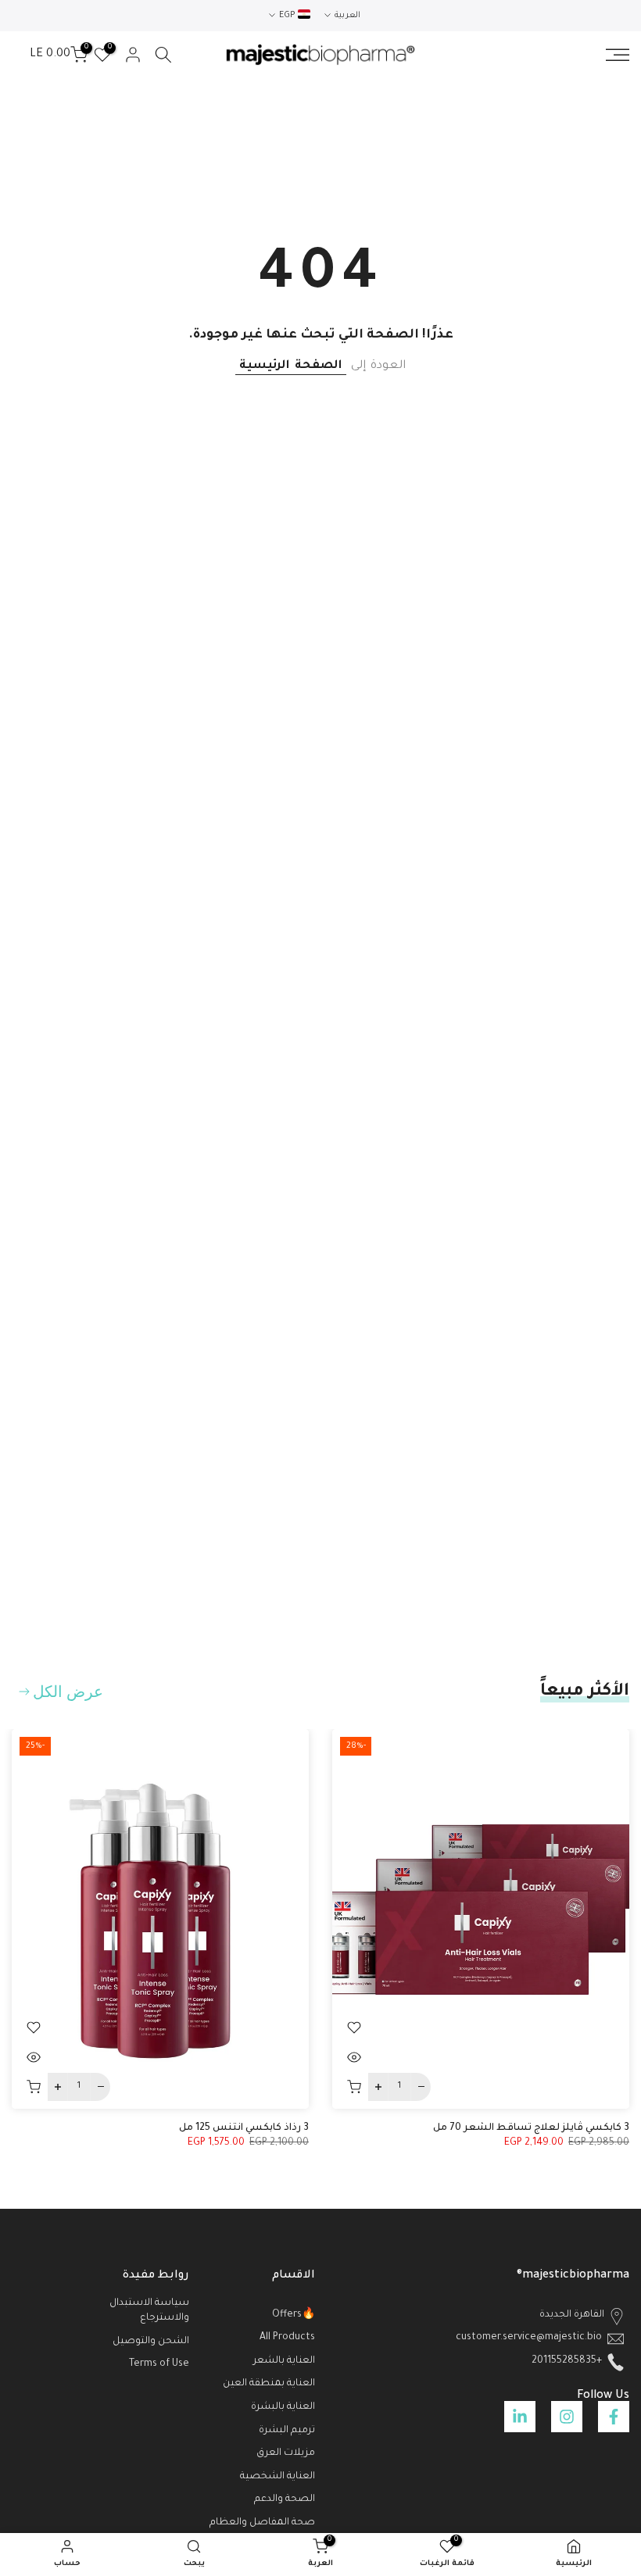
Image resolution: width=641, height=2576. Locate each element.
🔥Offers (294, 2315)
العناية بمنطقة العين (269, 2384)
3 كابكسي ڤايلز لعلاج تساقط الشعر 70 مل (531, 2128)
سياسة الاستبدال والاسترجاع (149, 2311)
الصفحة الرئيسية (291, 366)
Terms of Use (159, 2364)
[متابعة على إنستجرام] (567, 2417)
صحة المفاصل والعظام (262, 2523)
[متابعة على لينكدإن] (520, 2417)
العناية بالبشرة (283, 2407)
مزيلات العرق (286, 2453)
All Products (287, 2338)
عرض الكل (68, 1692)
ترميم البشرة (287, 2431)
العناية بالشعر (284, 2361)
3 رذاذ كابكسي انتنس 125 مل (244, 2128)
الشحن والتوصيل (151, 2342)
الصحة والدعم (285, 2499)
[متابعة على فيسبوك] (614, 2417)
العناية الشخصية (278, 2477)
